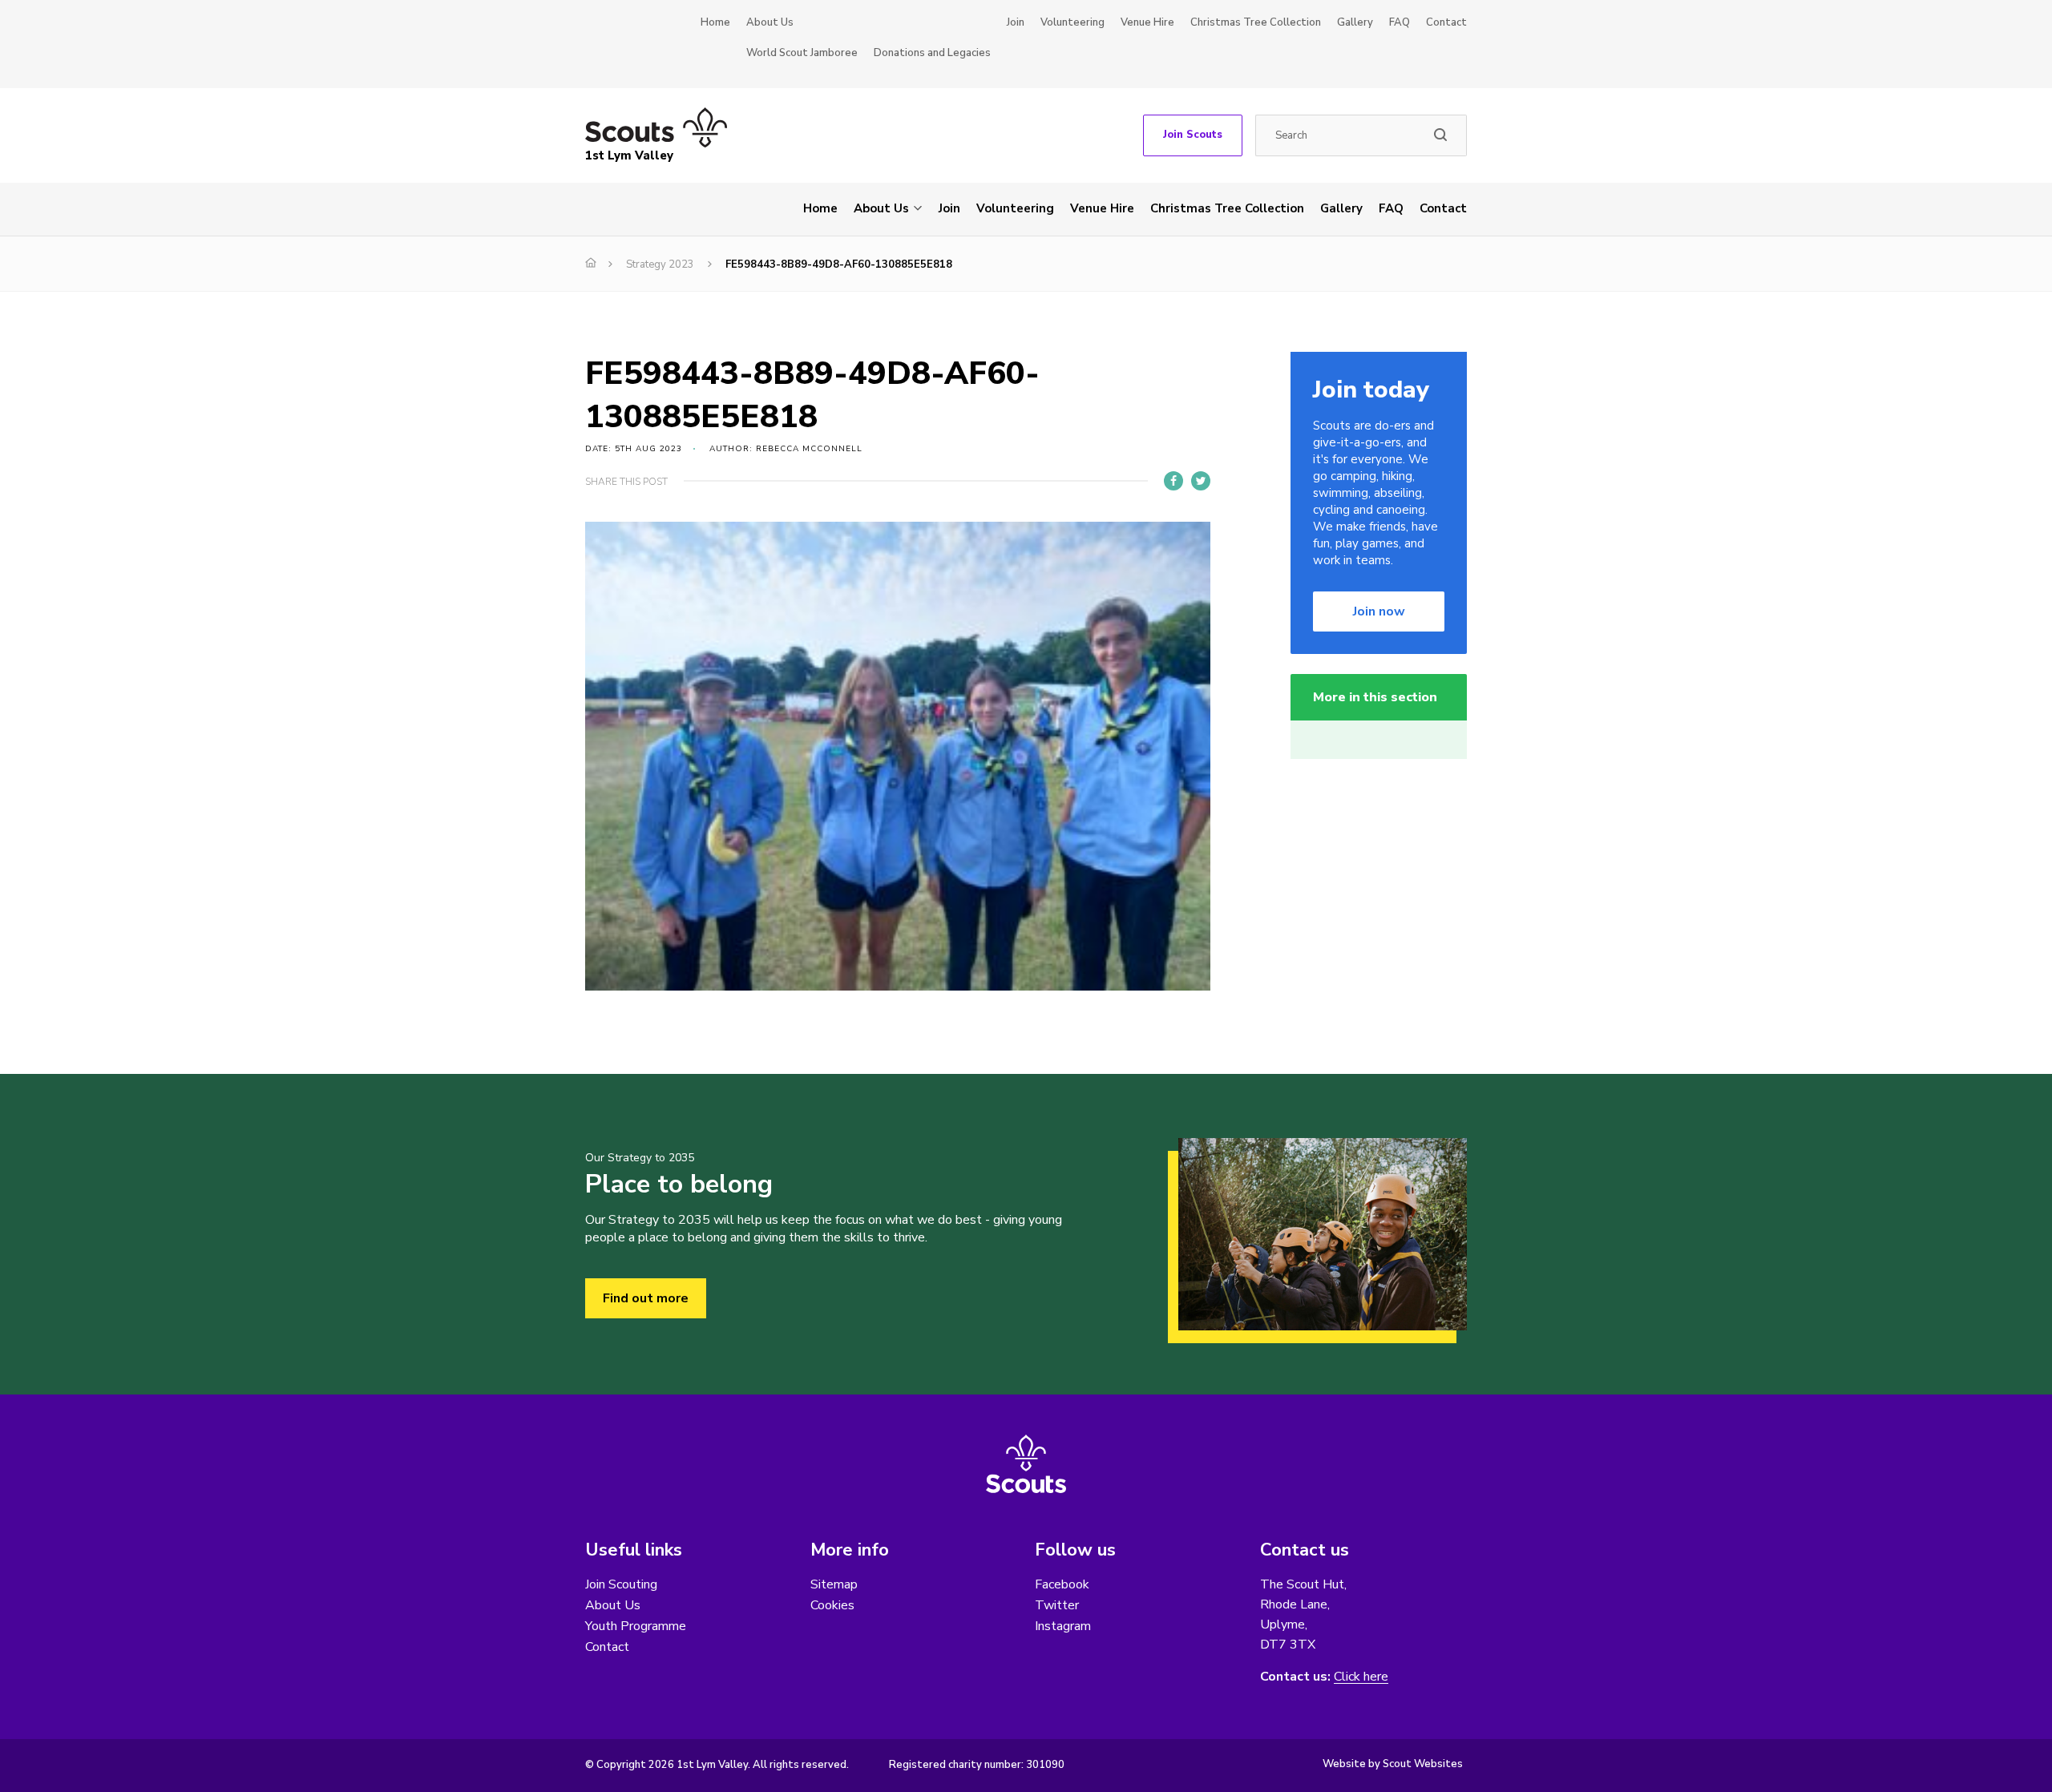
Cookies (832, 1605)
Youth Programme (636, 1626)
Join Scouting (621, 1584)
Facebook (1062, 1584)
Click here (1361, 1677)
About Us (770, 22)
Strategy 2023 (660, 264)
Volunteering (1072, 22)
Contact (1446, 22)
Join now (1379, 611)
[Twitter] (1201, 481)
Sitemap (834, 1584)
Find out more (646, 1298)
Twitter (1057, 1605)
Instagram (1063, 1626)
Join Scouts (1193, 135)
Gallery (1355, 22)
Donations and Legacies (932, 53)
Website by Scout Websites (1393, 1764)
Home (715, 22)
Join (1016, 22)
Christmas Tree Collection (1256, 22)
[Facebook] (1173, 481)
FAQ (1400, 22)
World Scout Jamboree (802, 53)
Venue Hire (1147, 22)
